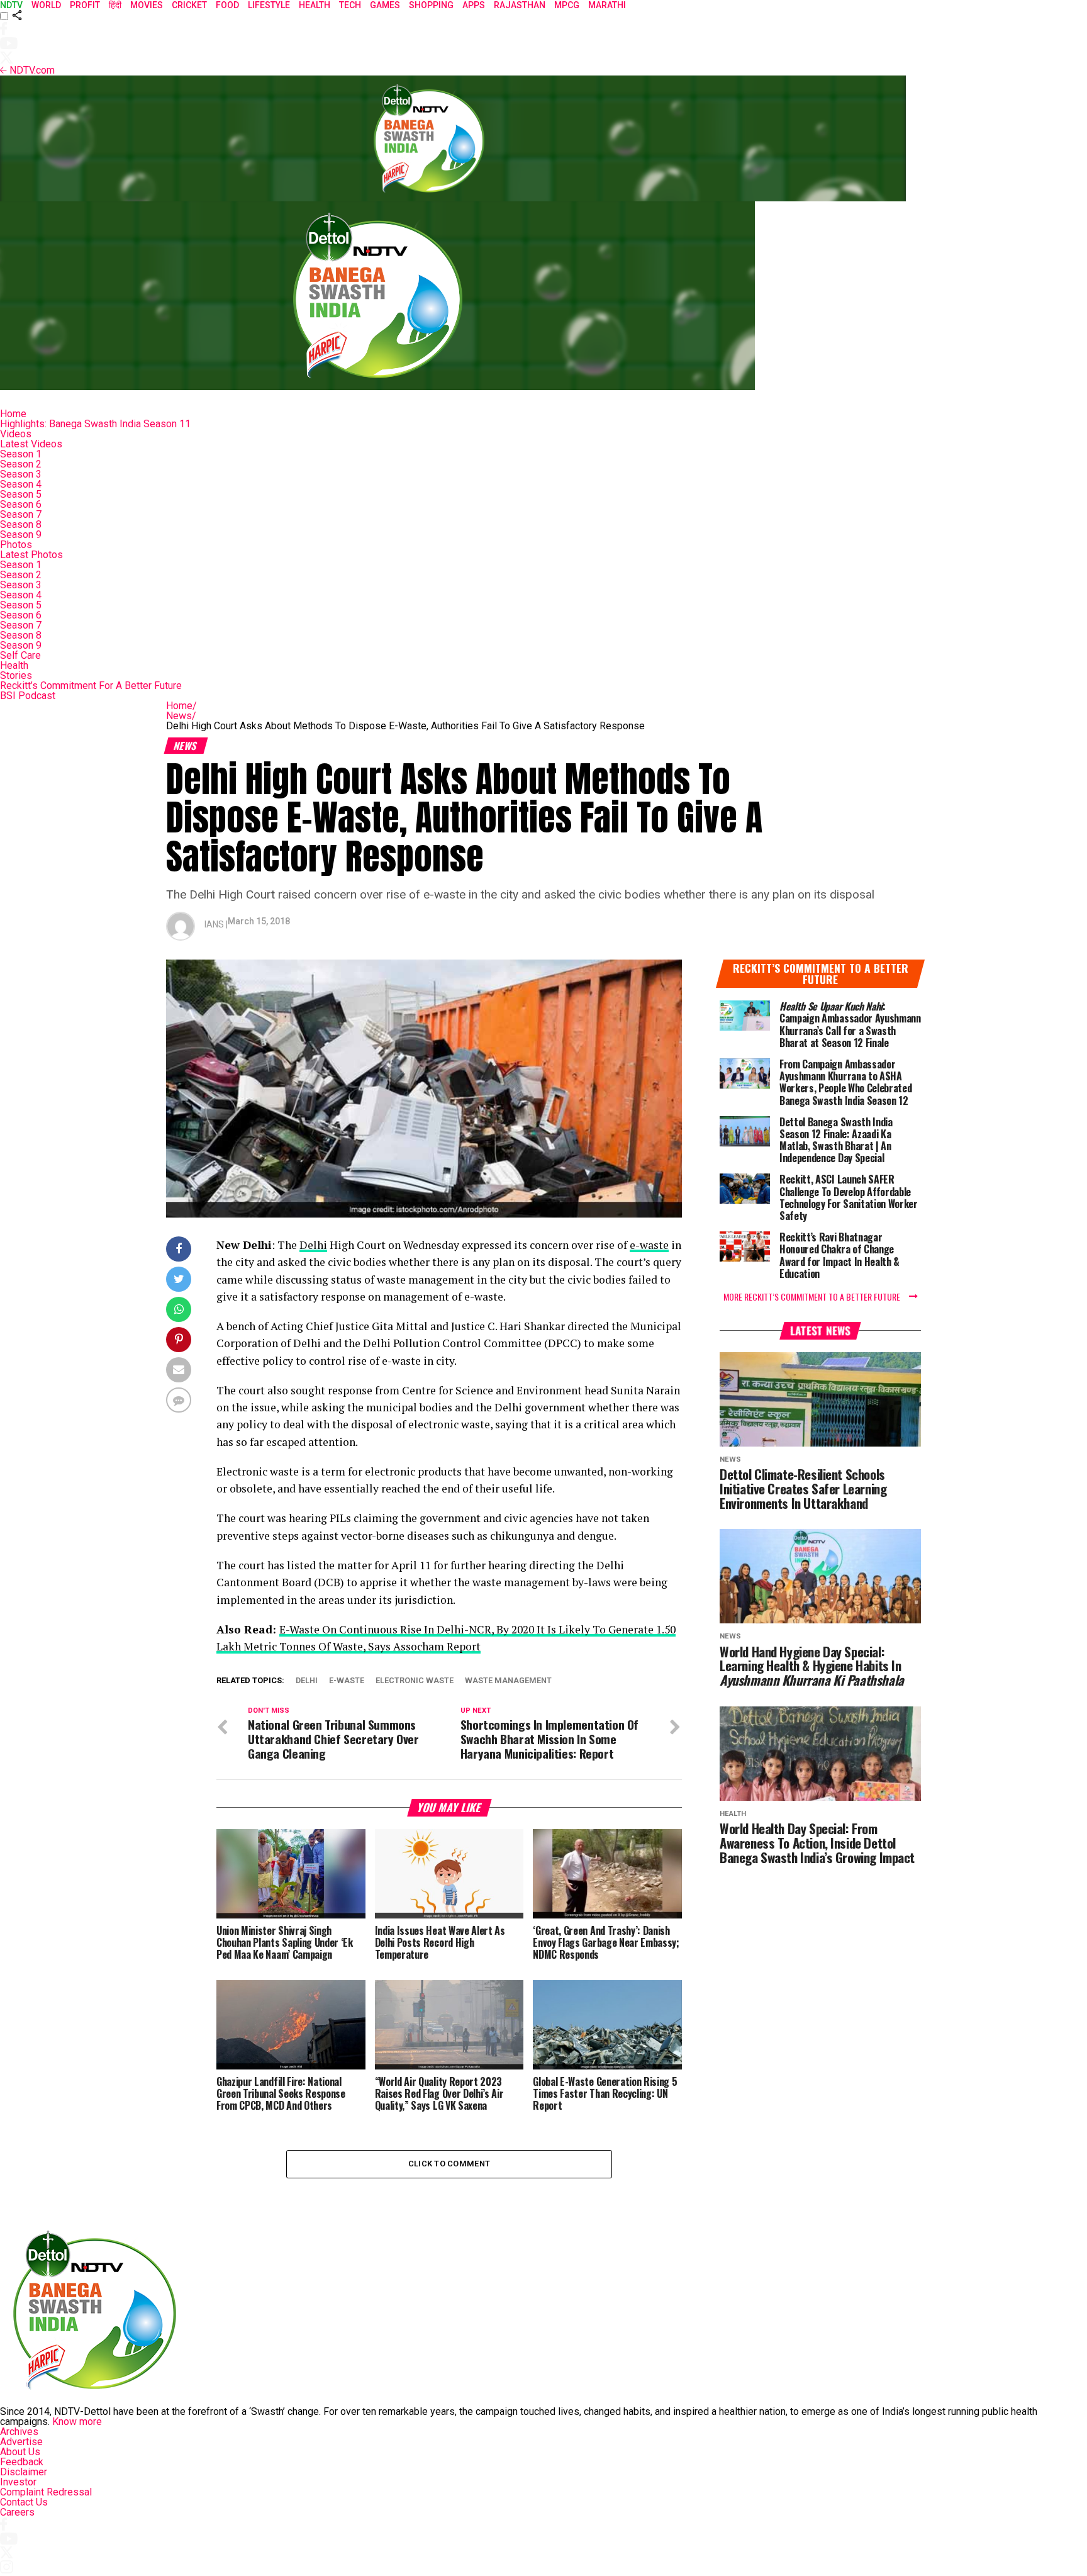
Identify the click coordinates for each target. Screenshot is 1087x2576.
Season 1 (21, 454)
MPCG (567, 5)
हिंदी (115, 5)
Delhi (313, 1245)
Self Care (20, 655)
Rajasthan (520, 5)
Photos (16, 545)
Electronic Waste (415, 1681)
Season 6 (21, 504)
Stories (16, 675)
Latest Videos (31, 444)
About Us (20, 2452)
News (181, 716)
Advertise (21, 2442)
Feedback (22, 2462)
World (46, 5)
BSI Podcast (28, 696)
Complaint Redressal (46, 2492)
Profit (85, 5)
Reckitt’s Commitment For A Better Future (91, 686)
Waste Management (508, 1681)
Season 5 (21, 494)
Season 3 (21, 474)
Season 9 (21, 535)
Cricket (189, 5)
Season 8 (21, 524)
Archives (19, 2432)
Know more (77, 2422)
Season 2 (21, 464)
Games (385, 5)
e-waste (649, 1245)
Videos (16, 434)
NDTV (11, 5)
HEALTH (315, 5)
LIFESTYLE (269, 5)
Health (14, 665)
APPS (474, 5)
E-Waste (347, 1681)
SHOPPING (431, 5)
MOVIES (147, 5)
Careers (17, 2512)
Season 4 (21, 484)
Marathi (607, 5)
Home (13, 414)
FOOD (227, 5)
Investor (18, 2482)
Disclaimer (24, 2472)
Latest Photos (31, 555)
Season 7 (21, 514)
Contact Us (24, 2502)
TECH (350, 5)
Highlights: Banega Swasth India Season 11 (95, 424)
